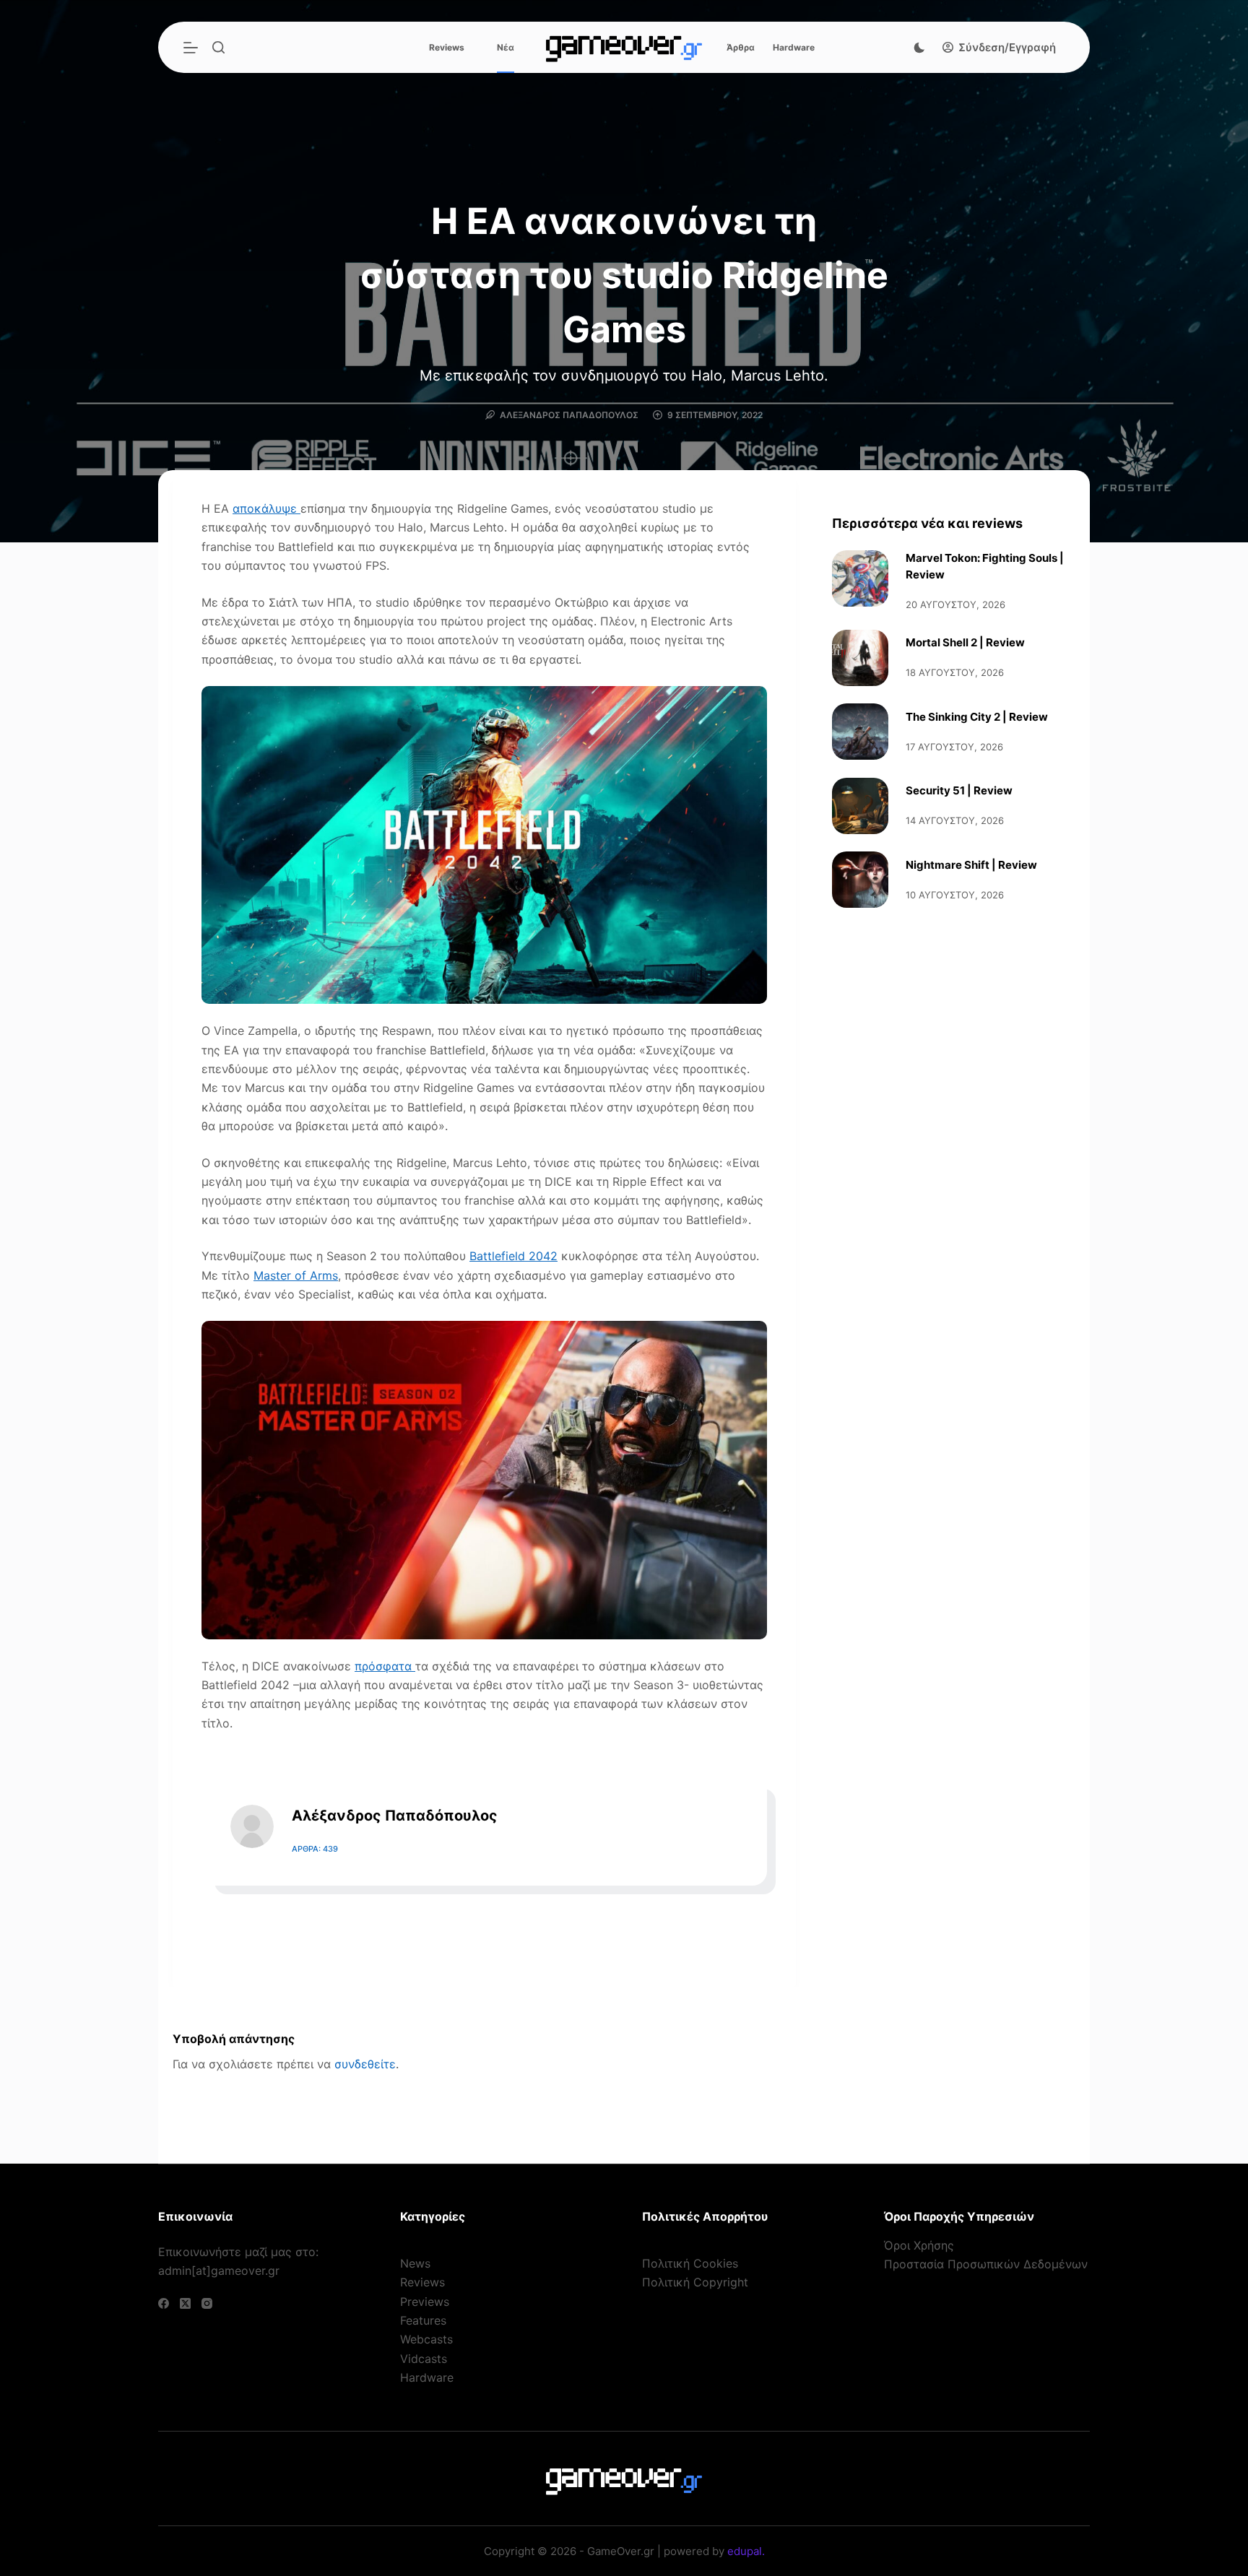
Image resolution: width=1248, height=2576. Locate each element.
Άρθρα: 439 (315, 1849)
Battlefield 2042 (513, 1256)
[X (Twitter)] (185, 2303)
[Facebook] (164, 2303)
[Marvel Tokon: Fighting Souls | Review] (860, 578)
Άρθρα (741, 47)
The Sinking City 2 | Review (977, 717)
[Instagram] (207, 2303)
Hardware (794, 47)
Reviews (447, 47)
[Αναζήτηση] (218, 47)
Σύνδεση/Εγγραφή (1007, 47)
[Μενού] (191, 48)
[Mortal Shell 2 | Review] (860, 658)
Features (423, 2320)
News (415, 2263)
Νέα (506, 47)
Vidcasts (424, 2359)
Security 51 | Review (959, 790)
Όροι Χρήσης (919, 2245)
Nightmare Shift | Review (971, 865)
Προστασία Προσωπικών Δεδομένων (986, 2264)
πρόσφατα (385, 1666)
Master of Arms (296, 1275)
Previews (425, 2302)
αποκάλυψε (266, 508)
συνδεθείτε (365, 2064)
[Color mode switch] (919, 48)
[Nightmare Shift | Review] (860, 880)
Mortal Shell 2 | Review (965, 642)
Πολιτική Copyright (695, 2282)
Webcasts (426, 2339)
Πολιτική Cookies (690, 2263)
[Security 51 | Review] (860, 806)
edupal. (746, 2551)
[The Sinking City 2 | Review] (860, 732)
